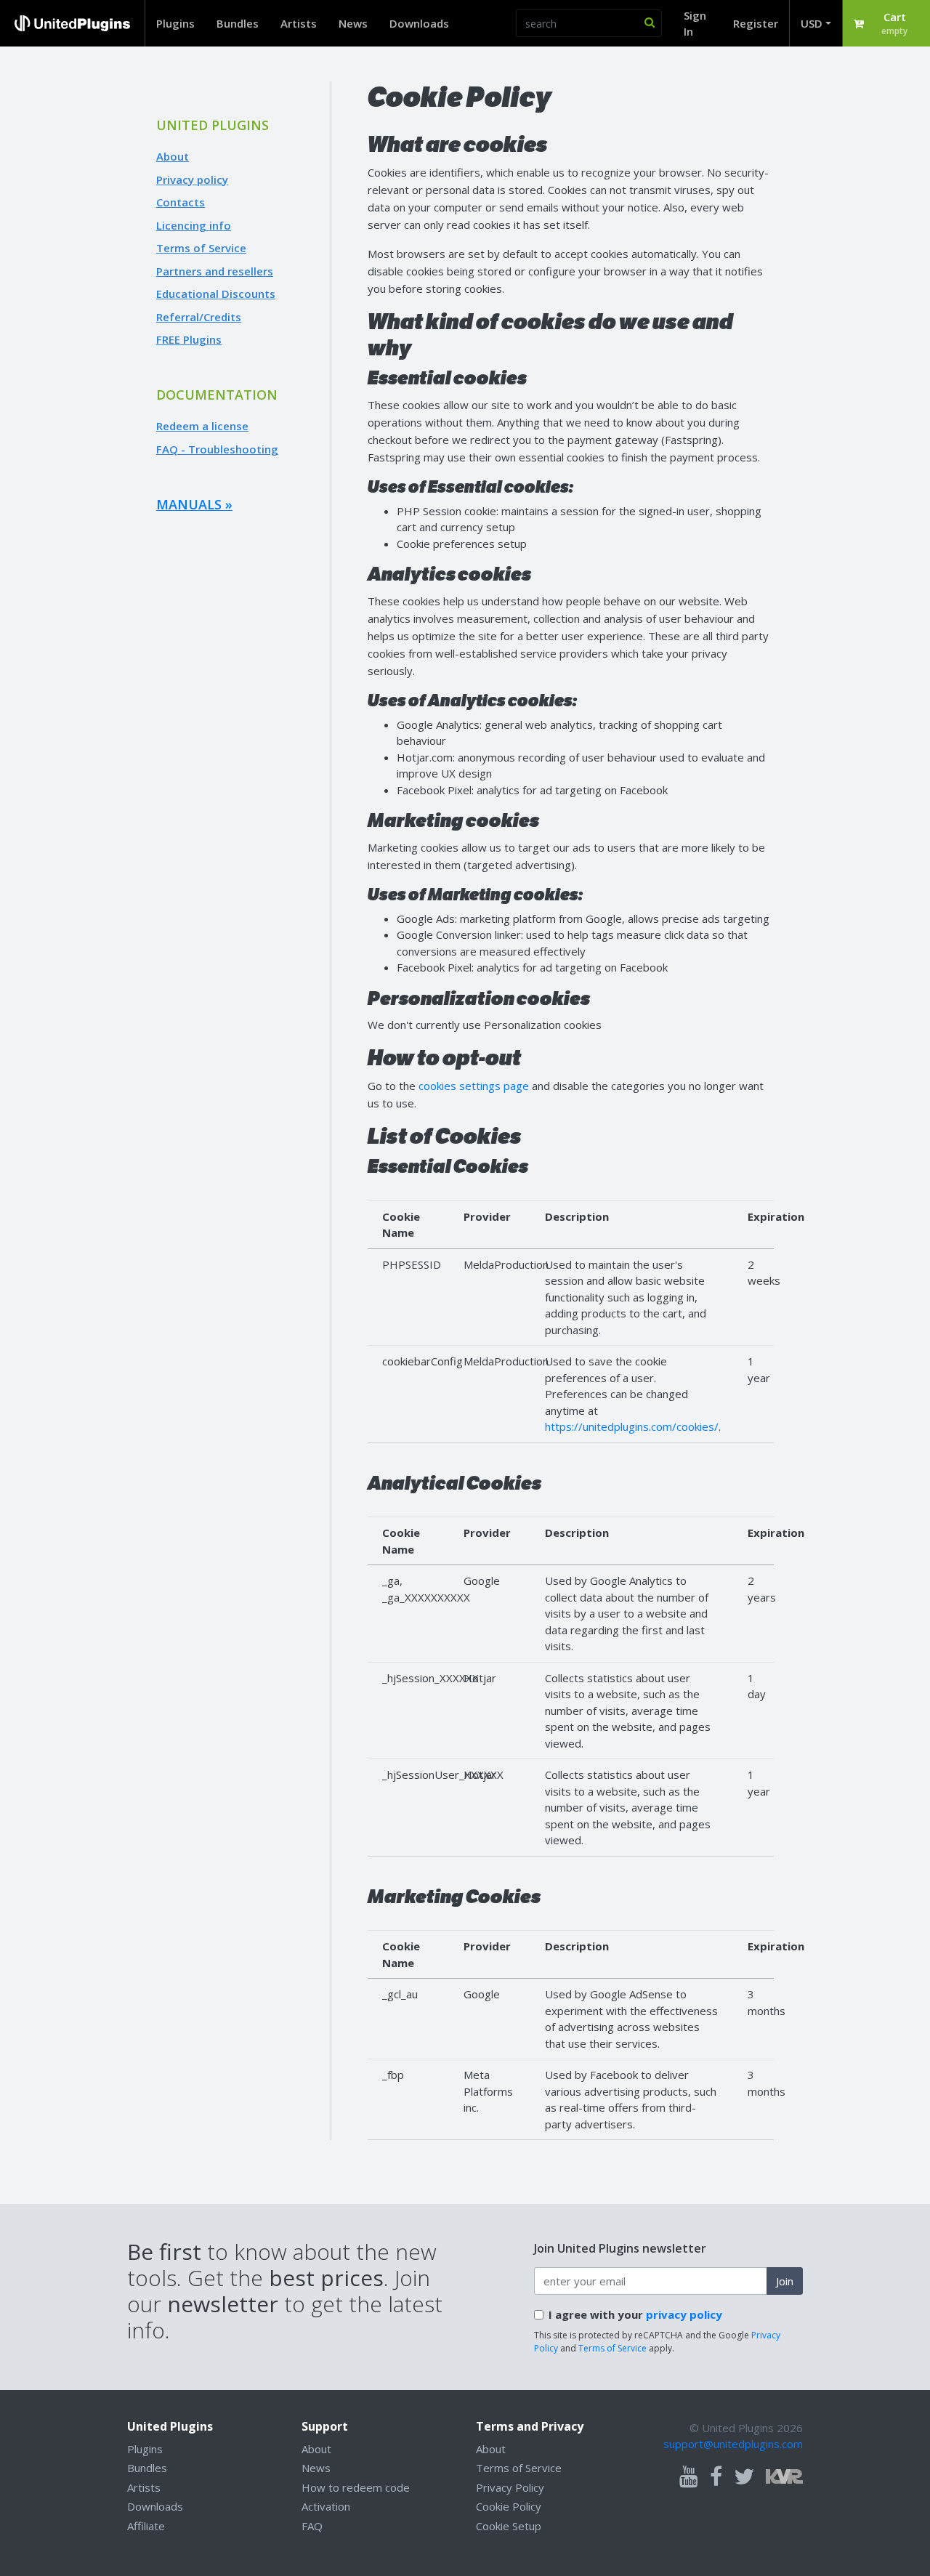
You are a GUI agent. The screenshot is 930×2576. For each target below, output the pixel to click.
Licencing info (194, 225)
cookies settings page (474, 1086)
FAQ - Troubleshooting (217, 449)
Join (785, 2281)
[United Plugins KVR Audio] (784, 2475)
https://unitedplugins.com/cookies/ (632, 1426)
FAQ (312, 2526)
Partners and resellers (215, 271)
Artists (299, 23)
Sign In (695, 24)
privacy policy (684, 2314)
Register (756, 23)
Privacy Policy (510, 2487)
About (173, 156)
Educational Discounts (216, 294)
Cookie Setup (509, 2526)
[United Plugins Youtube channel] (689, 2477)
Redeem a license (202, 426)
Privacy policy (192, 179)
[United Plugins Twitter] (744, 2477)
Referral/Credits (199, 317)
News (353, 23)
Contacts (181, 202)
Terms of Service (201, 248)
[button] (886, 23)
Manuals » (194, 504)
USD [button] (812, 23)
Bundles (238, 23)
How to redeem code (356, 2487)
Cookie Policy (509, 2506)
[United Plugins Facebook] (716, 2477)
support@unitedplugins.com (733, 2444)
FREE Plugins (189, 339)
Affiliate (146, 2526)
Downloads (419, 23)
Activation (326, 2506)
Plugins (175, 23)
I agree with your (635, 2314)
